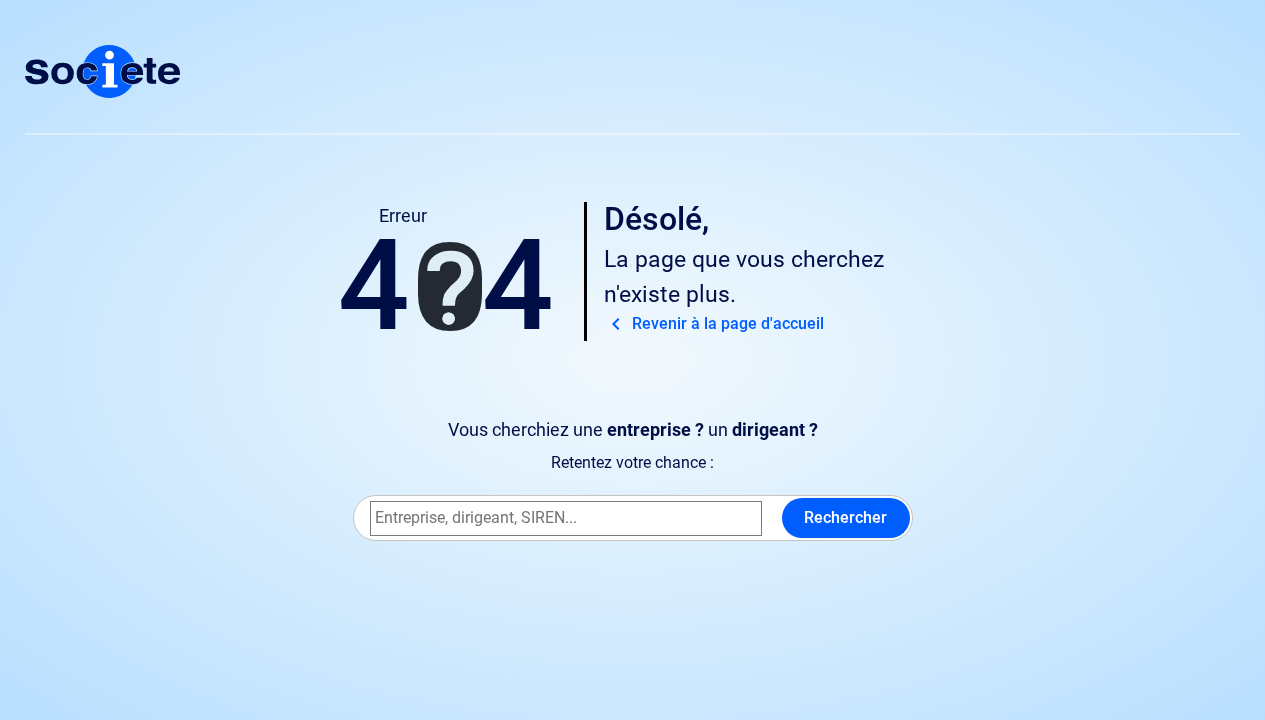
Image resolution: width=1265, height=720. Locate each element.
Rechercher (845, 517)
